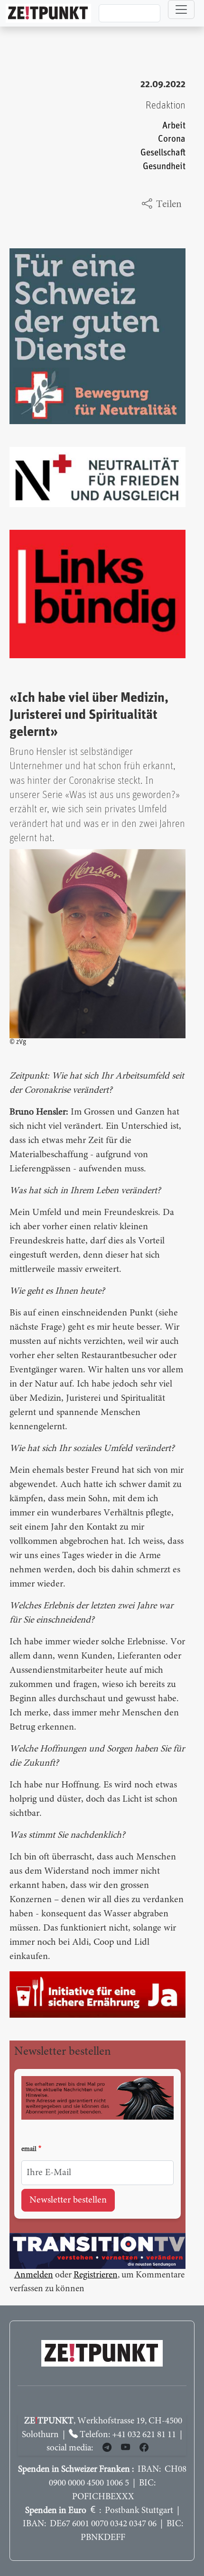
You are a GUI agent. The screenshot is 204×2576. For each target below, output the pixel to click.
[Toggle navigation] (181, 9)
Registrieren (96, 2275)
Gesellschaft (163, 153)
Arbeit (174, 126)
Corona (172, 139)
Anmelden (34, 2275)
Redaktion (166, 105)
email (29, 2150)
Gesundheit (164, 167)
